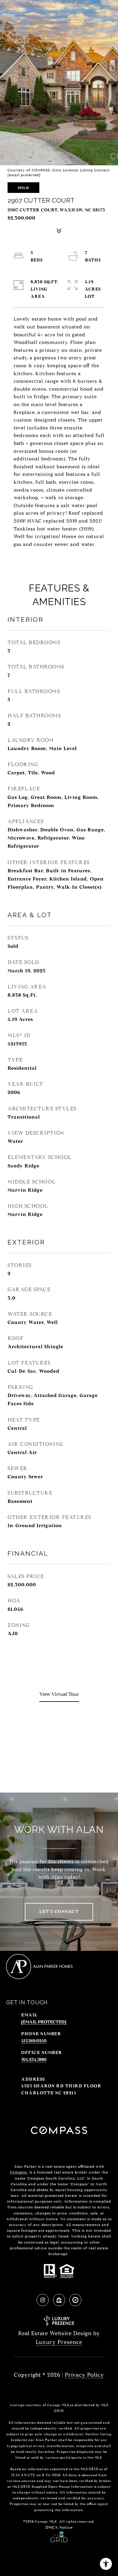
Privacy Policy (84, 2375)
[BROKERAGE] (75, 2300)
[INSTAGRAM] (43, 2300)
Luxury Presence (59, 2342)
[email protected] (24, 175)
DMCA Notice (59, 2527)
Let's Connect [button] (59, 1912)
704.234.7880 (34, 2060)
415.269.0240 (34, 2041)
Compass (18, 2172)
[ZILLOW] (59, 2300)
